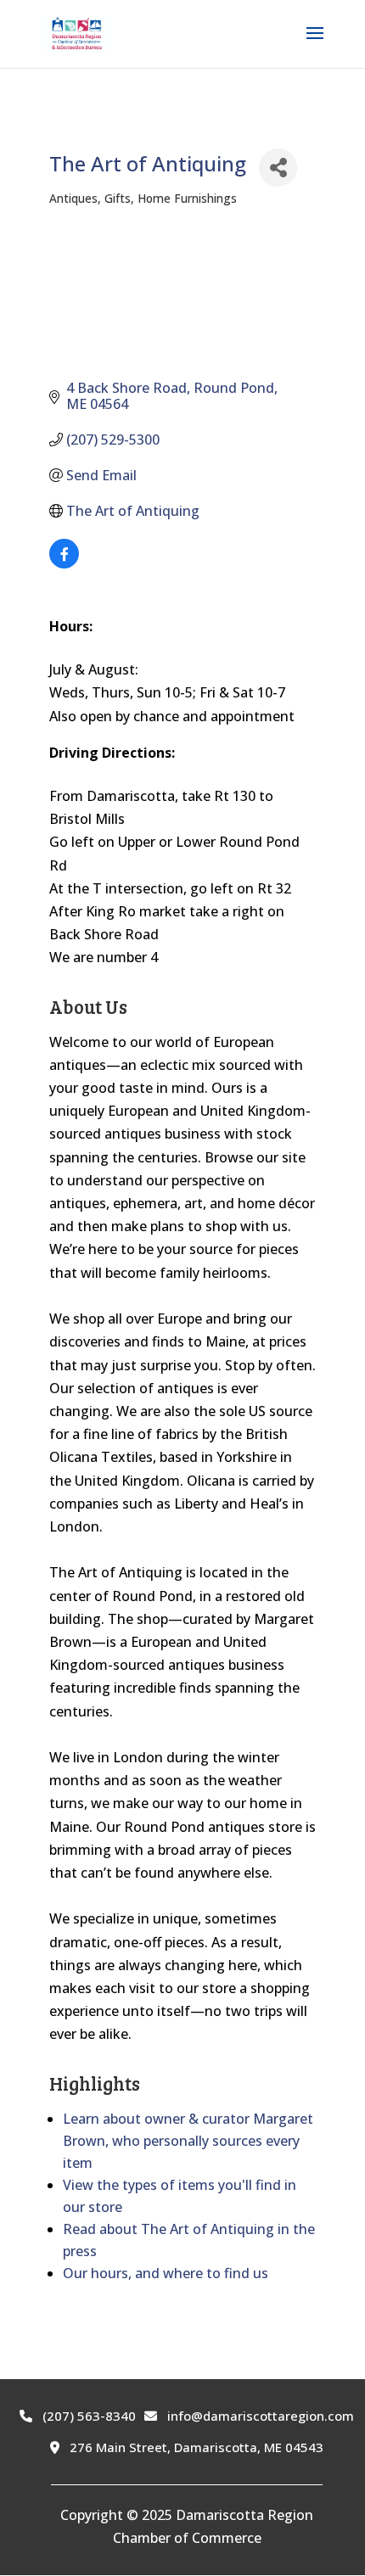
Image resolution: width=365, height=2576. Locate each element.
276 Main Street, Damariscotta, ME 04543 (195, 2447)
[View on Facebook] (64, 563)
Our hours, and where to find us (166, 2273)
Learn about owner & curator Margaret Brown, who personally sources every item (188, 2141)
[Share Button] (278, 168)
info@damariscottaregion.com (259, 2416)
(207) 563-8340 (87, 2416)
